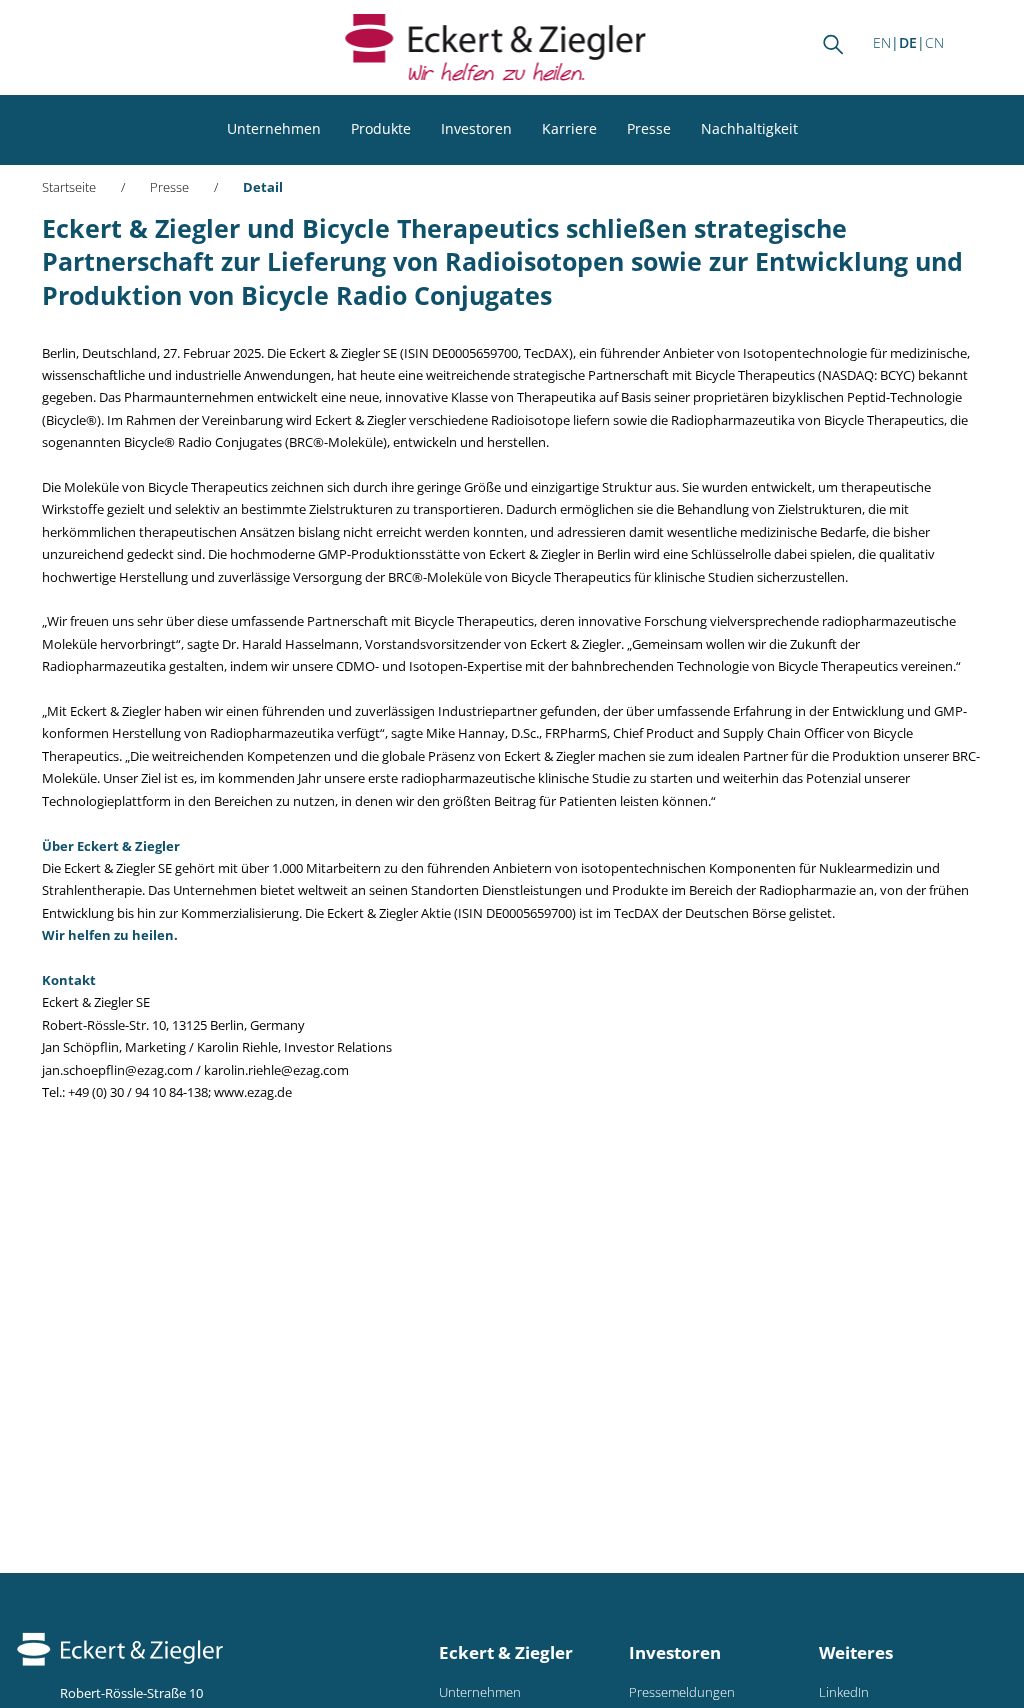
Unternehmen (274, 128)
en (882, 42)
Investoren (476, 128)
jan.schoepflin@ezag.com (117, 1070)
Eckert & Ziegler (506, 1652)
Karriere (569, 128)
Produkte (381, 128)
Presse (649, 128)
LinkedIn (844, 1692)
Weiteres (856, 1652)
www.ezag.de (253, 1092)
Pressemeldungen (682, 1692)
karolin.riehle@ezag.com (276, 1070)
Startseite (69, 187)
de (908, 42)
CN (934, 42)
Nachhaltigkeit (749, 128)
